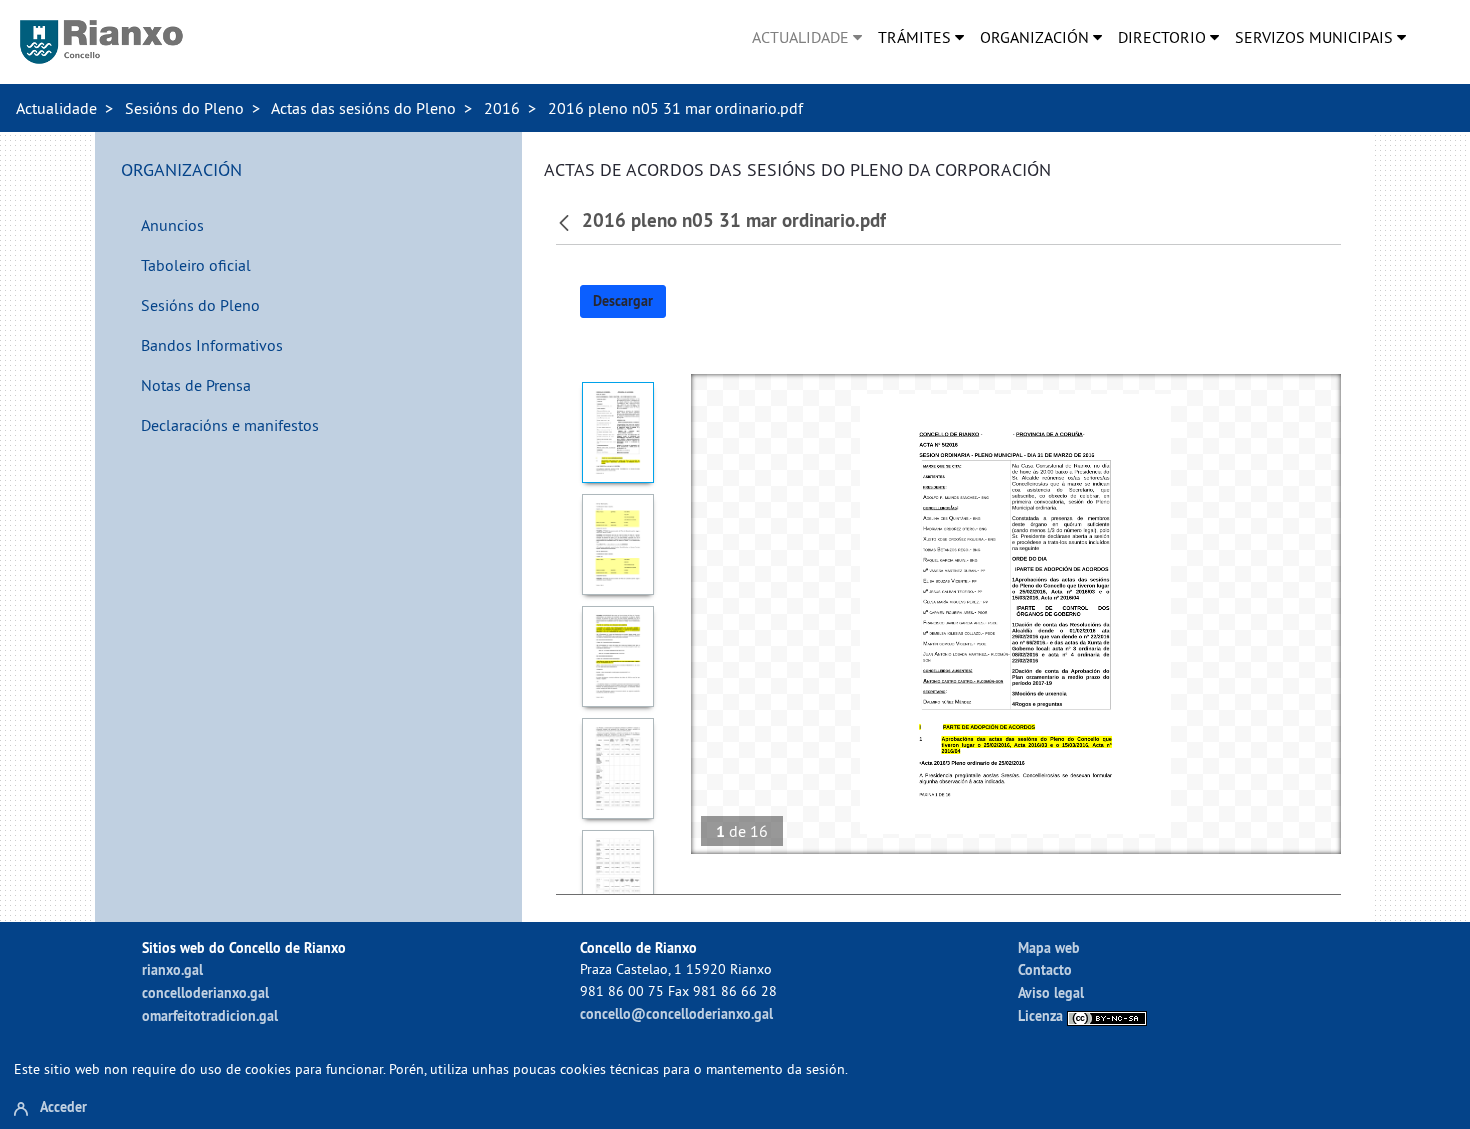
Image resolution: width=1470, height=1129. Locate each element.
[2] (618, 544)
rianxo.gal (172, 969)
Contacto (1045, 969)
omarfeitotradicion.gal (210, 1015)
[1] (618, 432)
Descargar (623, 301)
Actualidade (56, 108)
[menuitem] (807, 37)
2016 (502, 108)
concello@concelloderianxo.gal (676, 1013)
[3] (618, 656)
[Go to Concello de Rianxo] (101, 42)
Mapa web (1049, 947)
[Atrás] (566, 221)
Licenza (1042, 1015)
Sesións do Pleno (184, 108)
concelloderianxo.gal (205, 992)
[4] (618, 768)
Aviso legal (1051, 992)
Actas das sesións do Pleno (363, 108)
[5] (618, 880)
